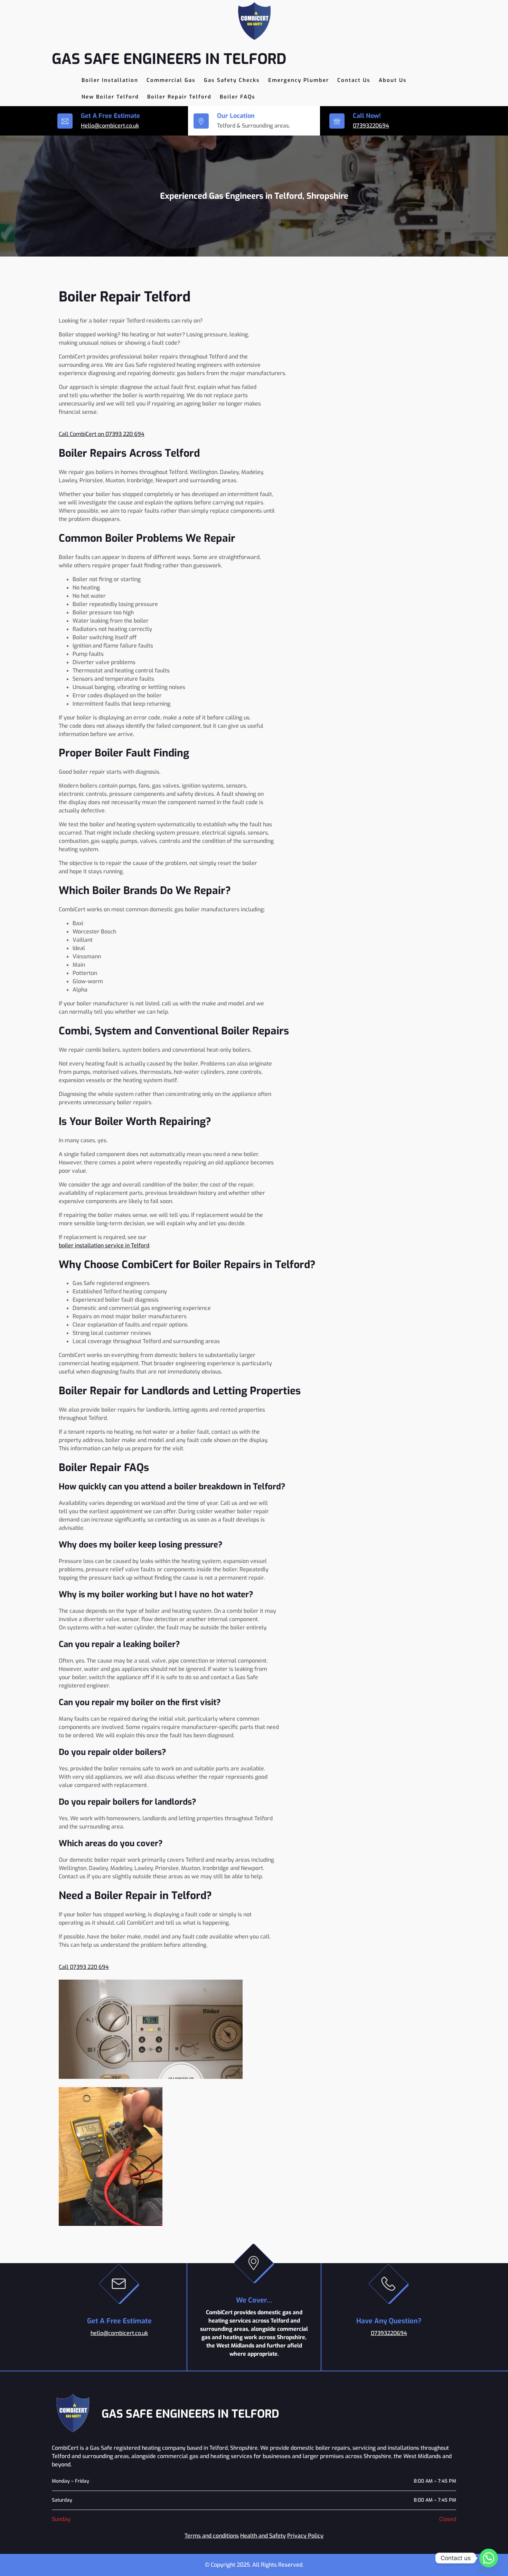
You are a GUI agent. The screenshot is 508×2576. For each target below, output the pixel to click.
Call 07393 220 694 (84, 1967)
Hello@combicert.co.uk (110, 126)
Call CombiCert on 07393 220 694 (102, 434)
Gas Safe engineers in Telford (169, 59)
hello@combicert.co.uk (119, 2333)
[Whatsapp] (489, 2558)
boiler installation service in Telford (104, 1245)
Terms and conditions (212, 2536)
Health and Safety (263, 2536)
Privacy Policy (305, 2536)
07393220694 (371, 126)
